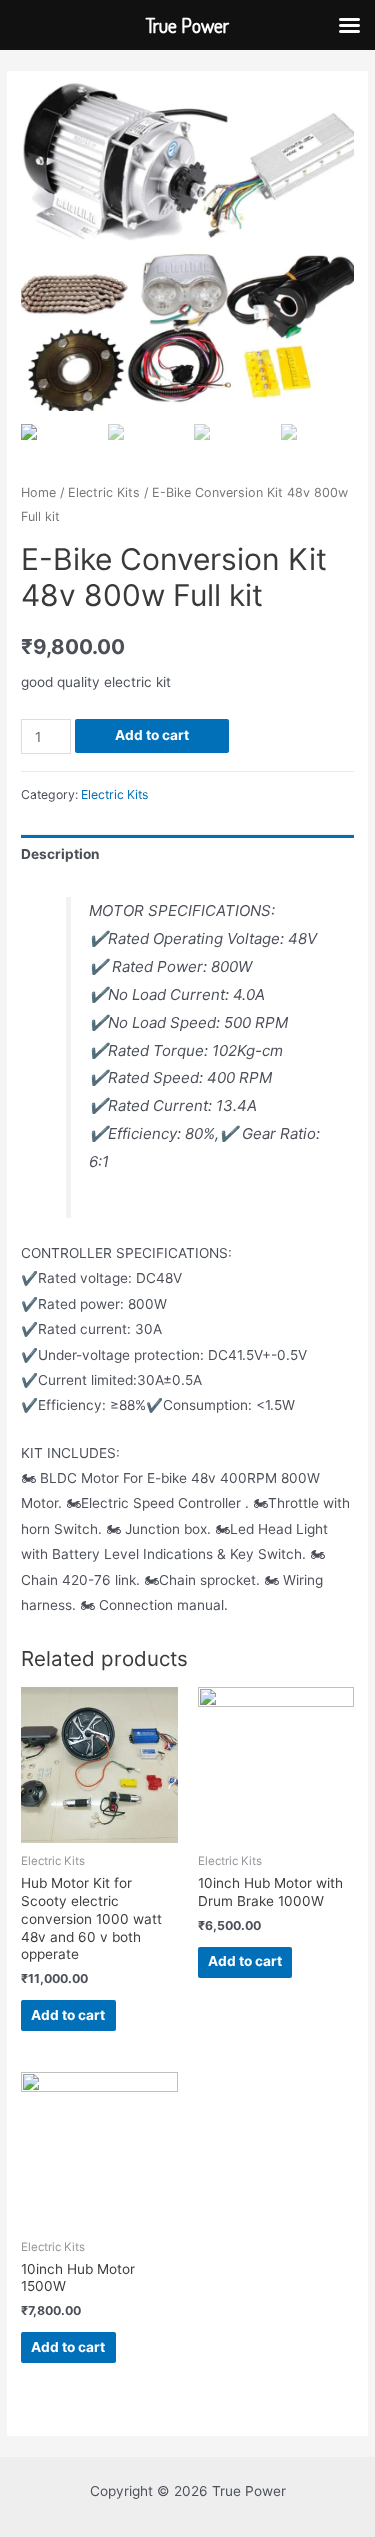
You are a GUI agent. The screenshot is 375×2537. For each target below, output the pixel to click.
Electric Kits (104, 492)
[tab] (187, 854)
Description (60, 854)
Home (38, 492)
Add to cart (152, 735)
